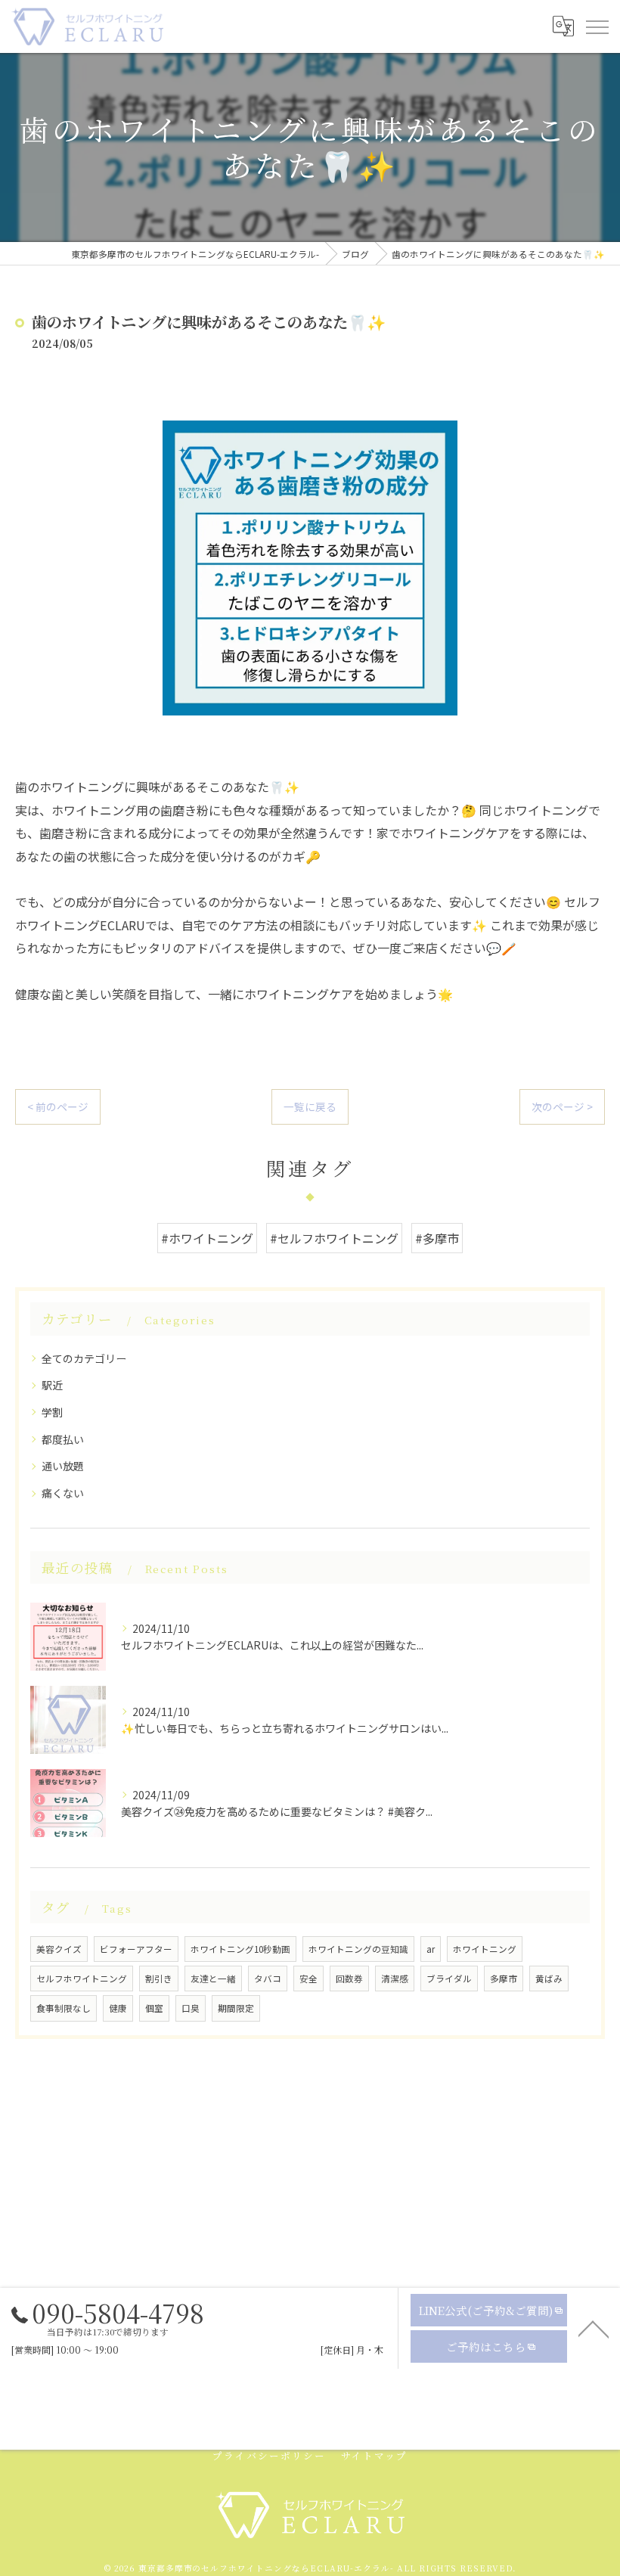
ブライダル (449, 1979)
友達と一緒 (213, 1979)
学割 (52, 1412)
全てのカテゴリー (84, 1358)
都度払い (63, 1439)
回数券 (349, 1979)
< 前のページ (58, 1106)
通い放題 (63, 1466)
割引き (159, 1979)
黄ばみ (549, 1979)
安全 (308, 1979)
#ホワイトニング (207, 1238)
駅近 (52, 1385)
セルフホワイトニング (82, 1979)
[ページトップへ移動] (594, 2328)
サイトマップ (374, 2455)
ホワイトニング (485, 1949)
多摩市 (504, 1979)
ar (431, 1949)
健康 (118, 2008)
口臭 (191, 2008)
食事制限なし (64, 2008)
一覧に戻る (310, 1106)
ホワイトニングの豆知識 (358, 1949)
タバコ (268, 1979)
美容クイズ (59, 1949)
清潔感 (395, 1979)
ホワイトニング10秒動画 (240, 1949)
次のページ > (562, 1106)
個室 (154, 2008)
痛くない (63, 1493)
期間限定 (236, 2008)
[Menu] (597, 26)
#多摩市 (437, 1238)
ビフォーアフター (136, 1949)
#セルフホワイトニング (334, 1238)
